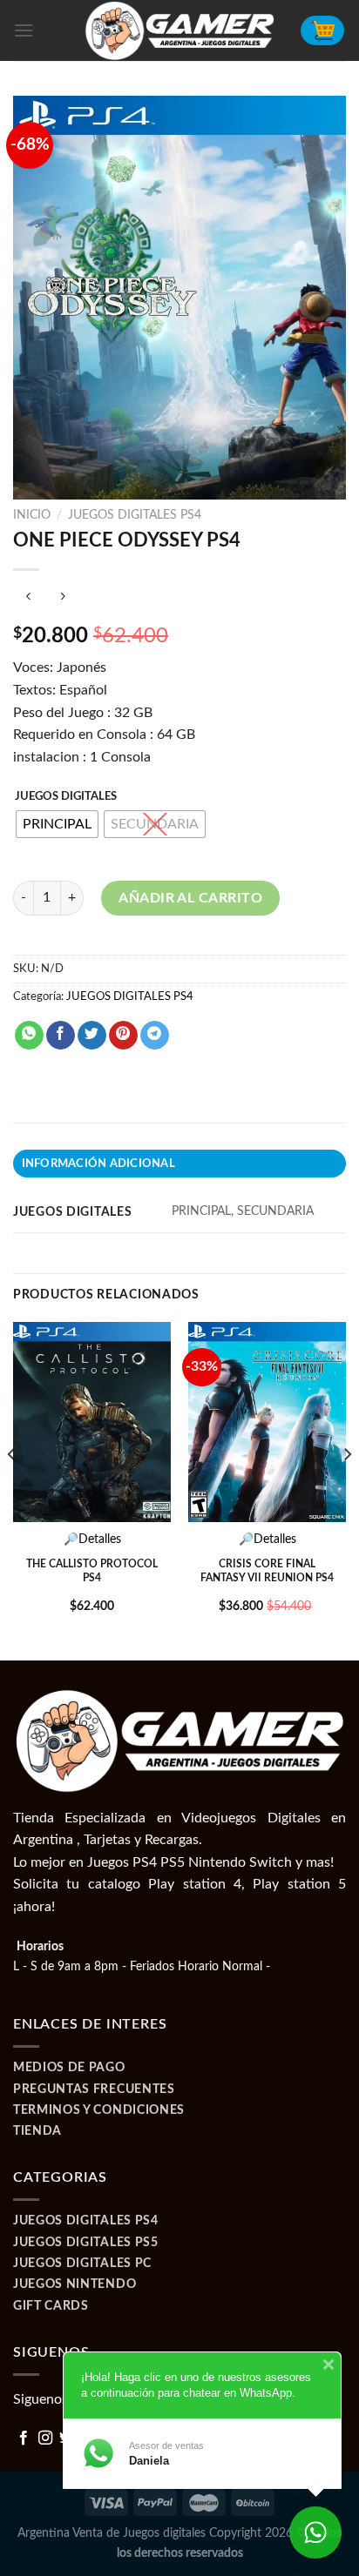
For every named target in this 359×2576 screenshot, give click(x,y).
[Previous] (12, 1490)
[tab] (179, 1164)
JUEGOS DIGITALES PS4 (135, 515)
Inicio (32, 515)
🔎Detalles (92, 1540)
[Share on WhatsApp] (29, 1036)
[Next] (347, 1490)
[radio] (57, 824)
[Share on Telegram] (155, 1036)
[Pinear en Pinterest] (123, 1036)
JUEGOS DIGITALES (66, 797)
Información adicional (98, 1164)
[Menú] (24, 30)
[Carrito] (322, 30)
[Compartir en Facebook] (61, 1036)
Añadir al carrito (190, 898)
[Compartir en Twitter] (92, 1036)
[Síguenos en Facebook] (24, 2438)
